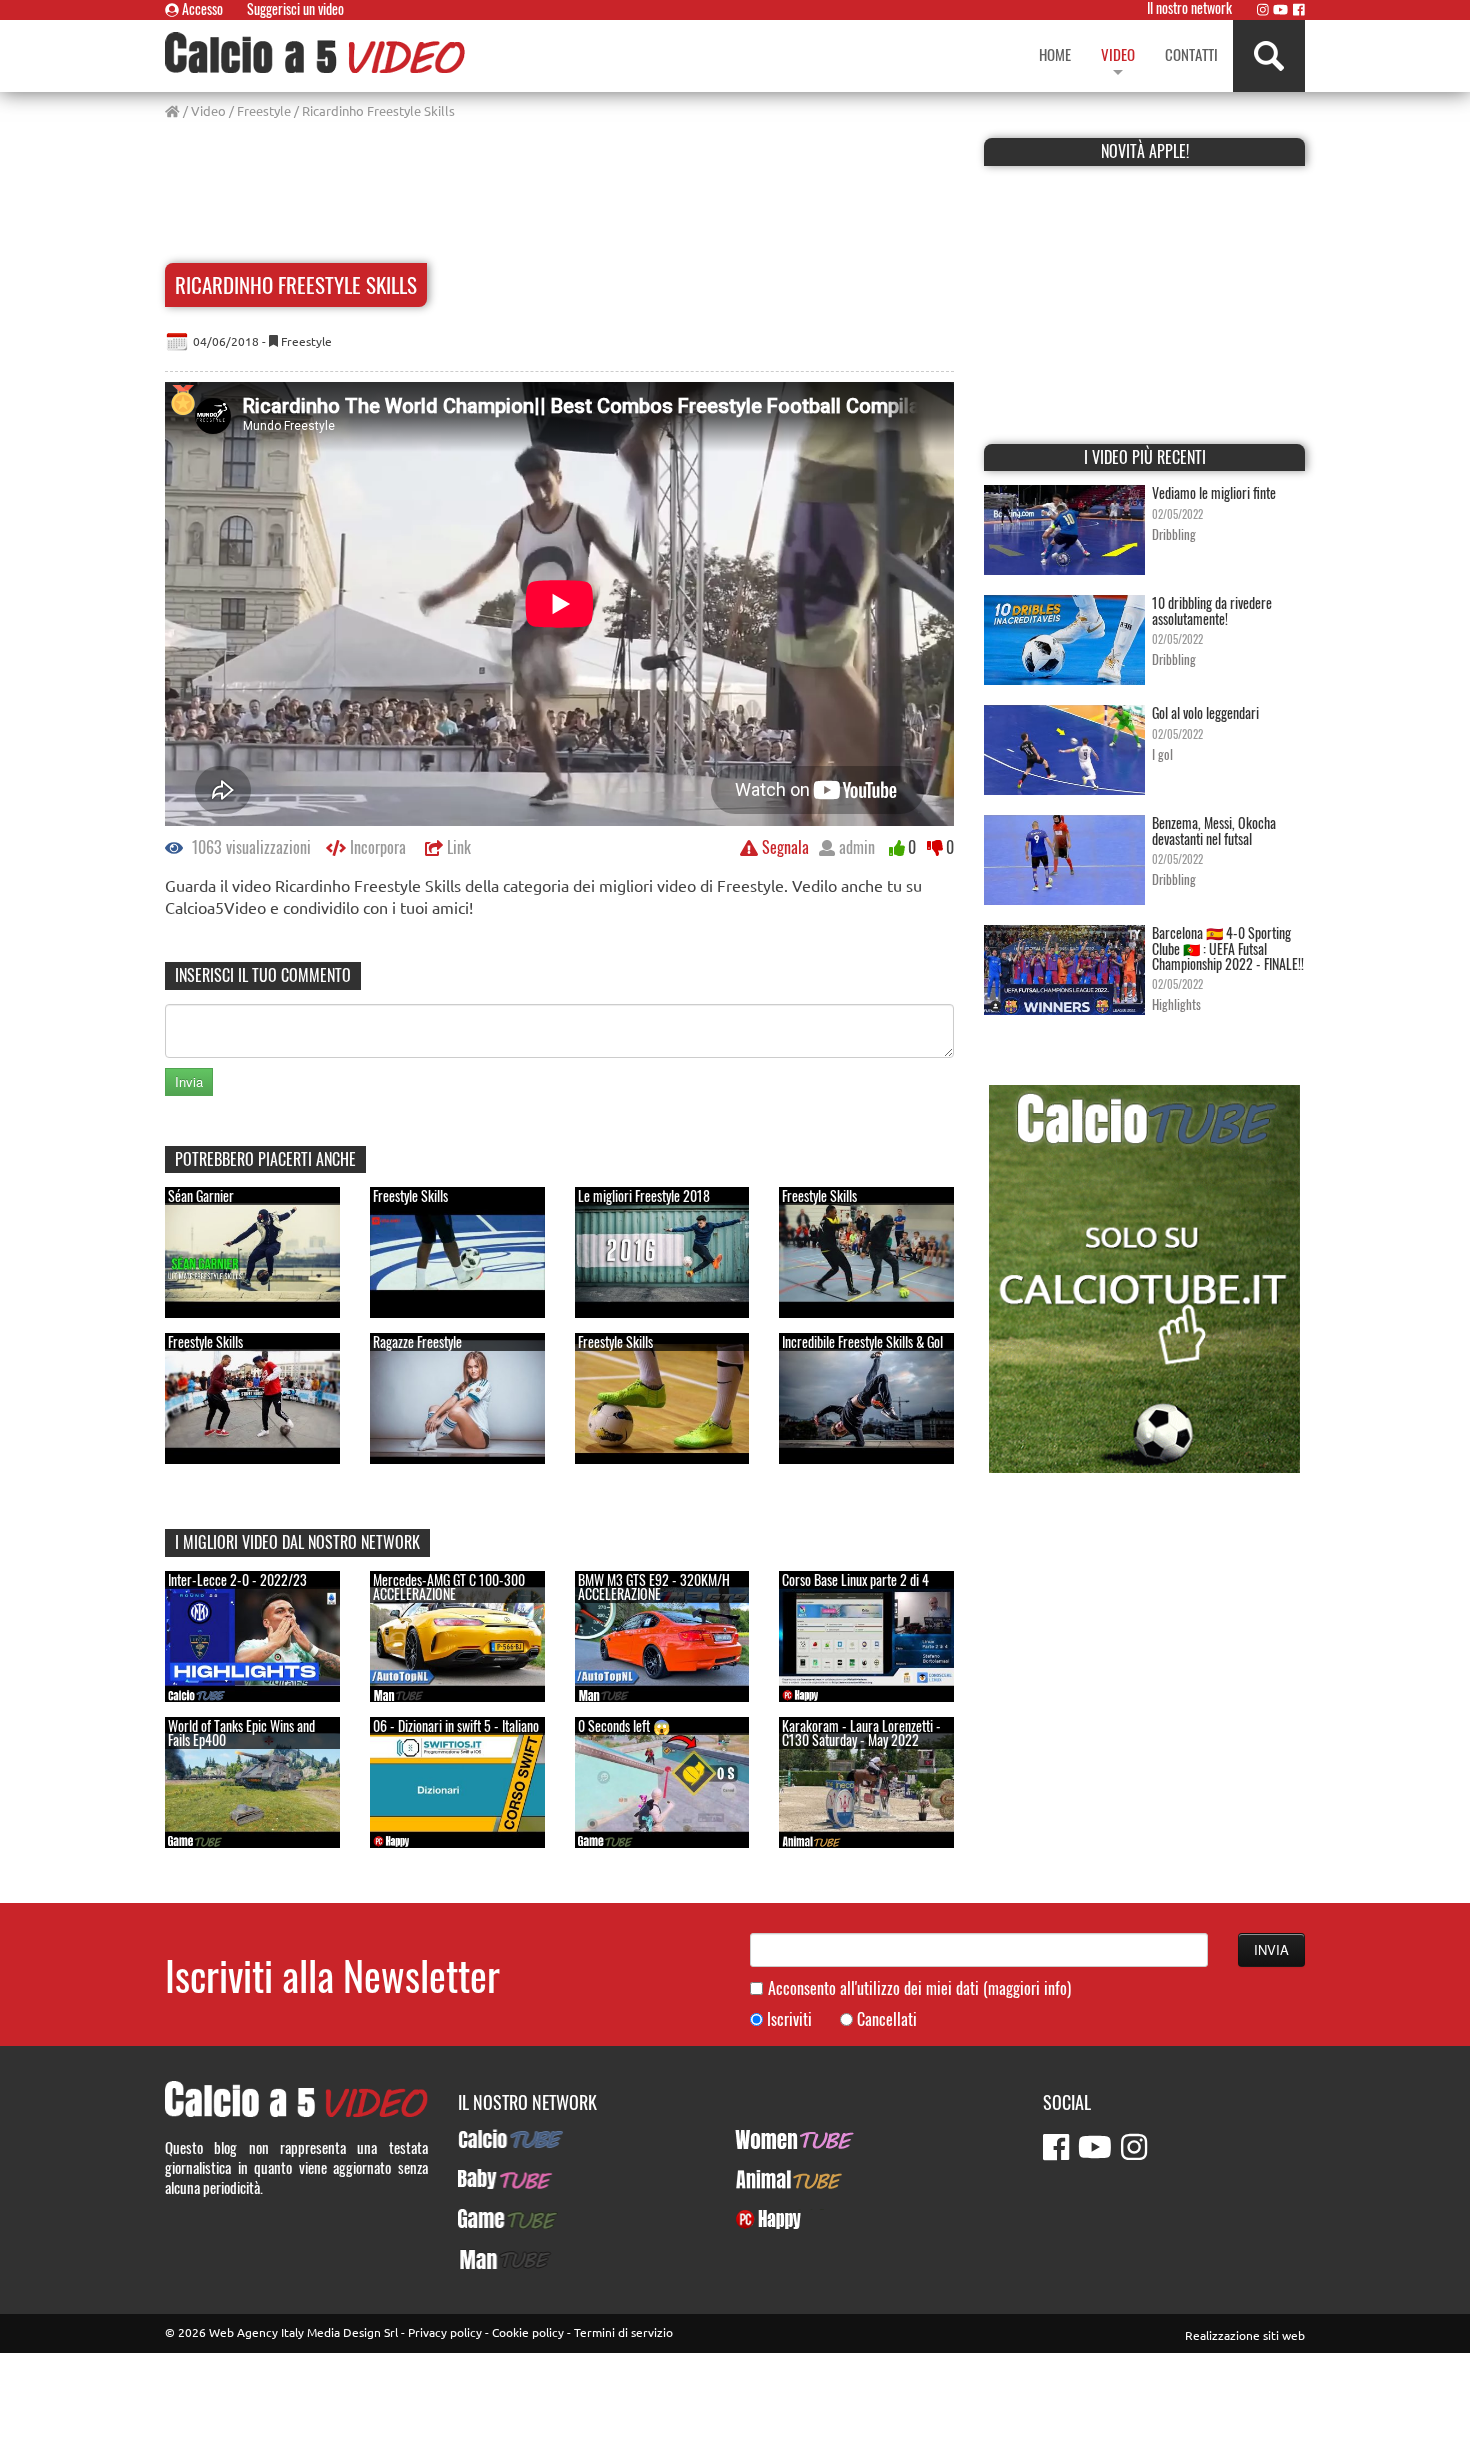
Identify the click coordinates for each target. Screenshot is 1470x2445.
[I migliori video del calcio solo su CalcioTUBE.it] (1144, 1276)
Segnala (783, 847)
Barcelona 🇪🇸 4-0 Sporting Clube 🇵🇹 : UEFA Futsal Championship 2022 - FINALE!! (1228, 948)
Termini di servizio (623, 2332)
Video (208, 110)
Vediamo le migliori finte (1214, 492)
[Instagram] (1263, 9)
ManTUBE (486, 2259)
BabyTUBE (487, 2179)
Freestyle (264, 110)
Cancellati (887, 2019)
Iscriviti (789, 2019)
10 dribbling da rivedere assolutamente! (1212, 610)
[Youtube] (1280, 9)
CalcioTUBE (492, 2139)
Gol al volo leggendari (1205, 712)
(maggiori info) (1027, 1988)
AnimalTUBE (771, 2179)
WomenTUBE (772, 2139)
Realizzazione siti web (1245, 2335)
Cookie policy (528, 2332)
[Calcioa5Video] (315, 52)
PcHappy (760, 2219)
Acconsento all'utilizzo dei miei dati (919, 1988)
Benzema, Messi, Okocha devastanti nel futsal (1214, 830)
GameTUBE (490, 2219)
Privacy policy (445, 2332)
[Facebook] (1299, 9)
